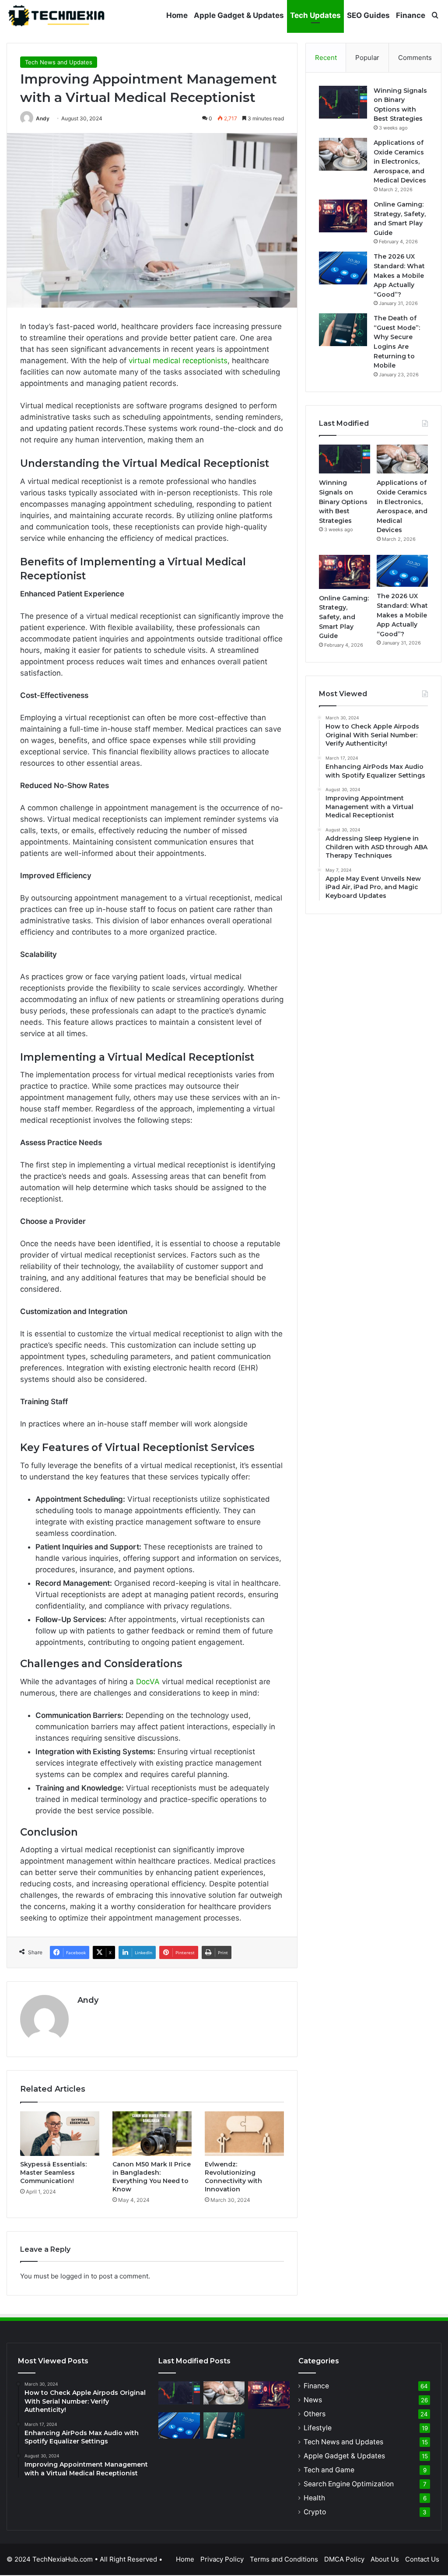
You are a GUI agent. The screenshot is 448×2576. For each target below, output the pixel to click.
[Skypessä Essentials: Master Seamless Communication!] (60, 2134)
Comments (415, 58)
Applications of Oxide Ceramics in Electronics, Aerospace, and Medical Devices (400, 161)
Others (315, 2414)
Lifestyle (318, 2428)
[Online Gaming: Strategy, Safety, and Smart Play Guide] (343, 216)
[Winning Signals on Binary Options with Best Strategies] (343, 102)
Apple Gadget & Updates (239, 15)
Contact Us (422, 2559)
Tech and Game (329, 2470)
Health (314, 2498)
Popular (367, 58)
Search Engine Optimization (349, 2484)
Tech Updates (315, 15)
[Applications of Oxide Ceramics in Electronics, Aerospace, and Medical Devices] (343, 154)
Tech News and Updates (59, 62)
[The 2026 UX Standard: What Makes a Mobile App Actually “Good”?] (343, 268)
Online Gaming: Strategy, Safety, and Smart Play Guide (344, 617)
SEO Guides (368, 15)
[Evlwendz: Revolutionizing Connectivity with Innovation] (244, 2134)
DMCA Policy (344, 2559)
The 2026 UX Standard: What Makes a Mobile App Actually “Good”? (399, 275)
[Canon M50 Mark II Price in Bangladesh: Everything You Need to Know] (152, 2134)
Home (177, 15)
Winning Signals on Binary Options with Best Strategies (343, 501)
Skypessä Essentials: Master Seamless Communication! (53, 2173)
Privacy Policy (222, 2559)
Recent (326, 58)
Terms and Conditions (284, 2559)
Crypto (315, 2512)
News (313, 2400)
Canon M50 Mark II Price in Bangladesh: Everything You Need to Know (152, 2177)
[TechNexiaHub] (57, 15)
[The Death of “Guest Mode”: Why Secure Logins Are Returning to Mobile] (343, 330)
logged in (75, 2276)
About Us (385, 2559)
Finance (411, 15)
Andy (43, 118)
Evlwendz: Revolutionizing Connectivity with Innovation (233, 2177)
